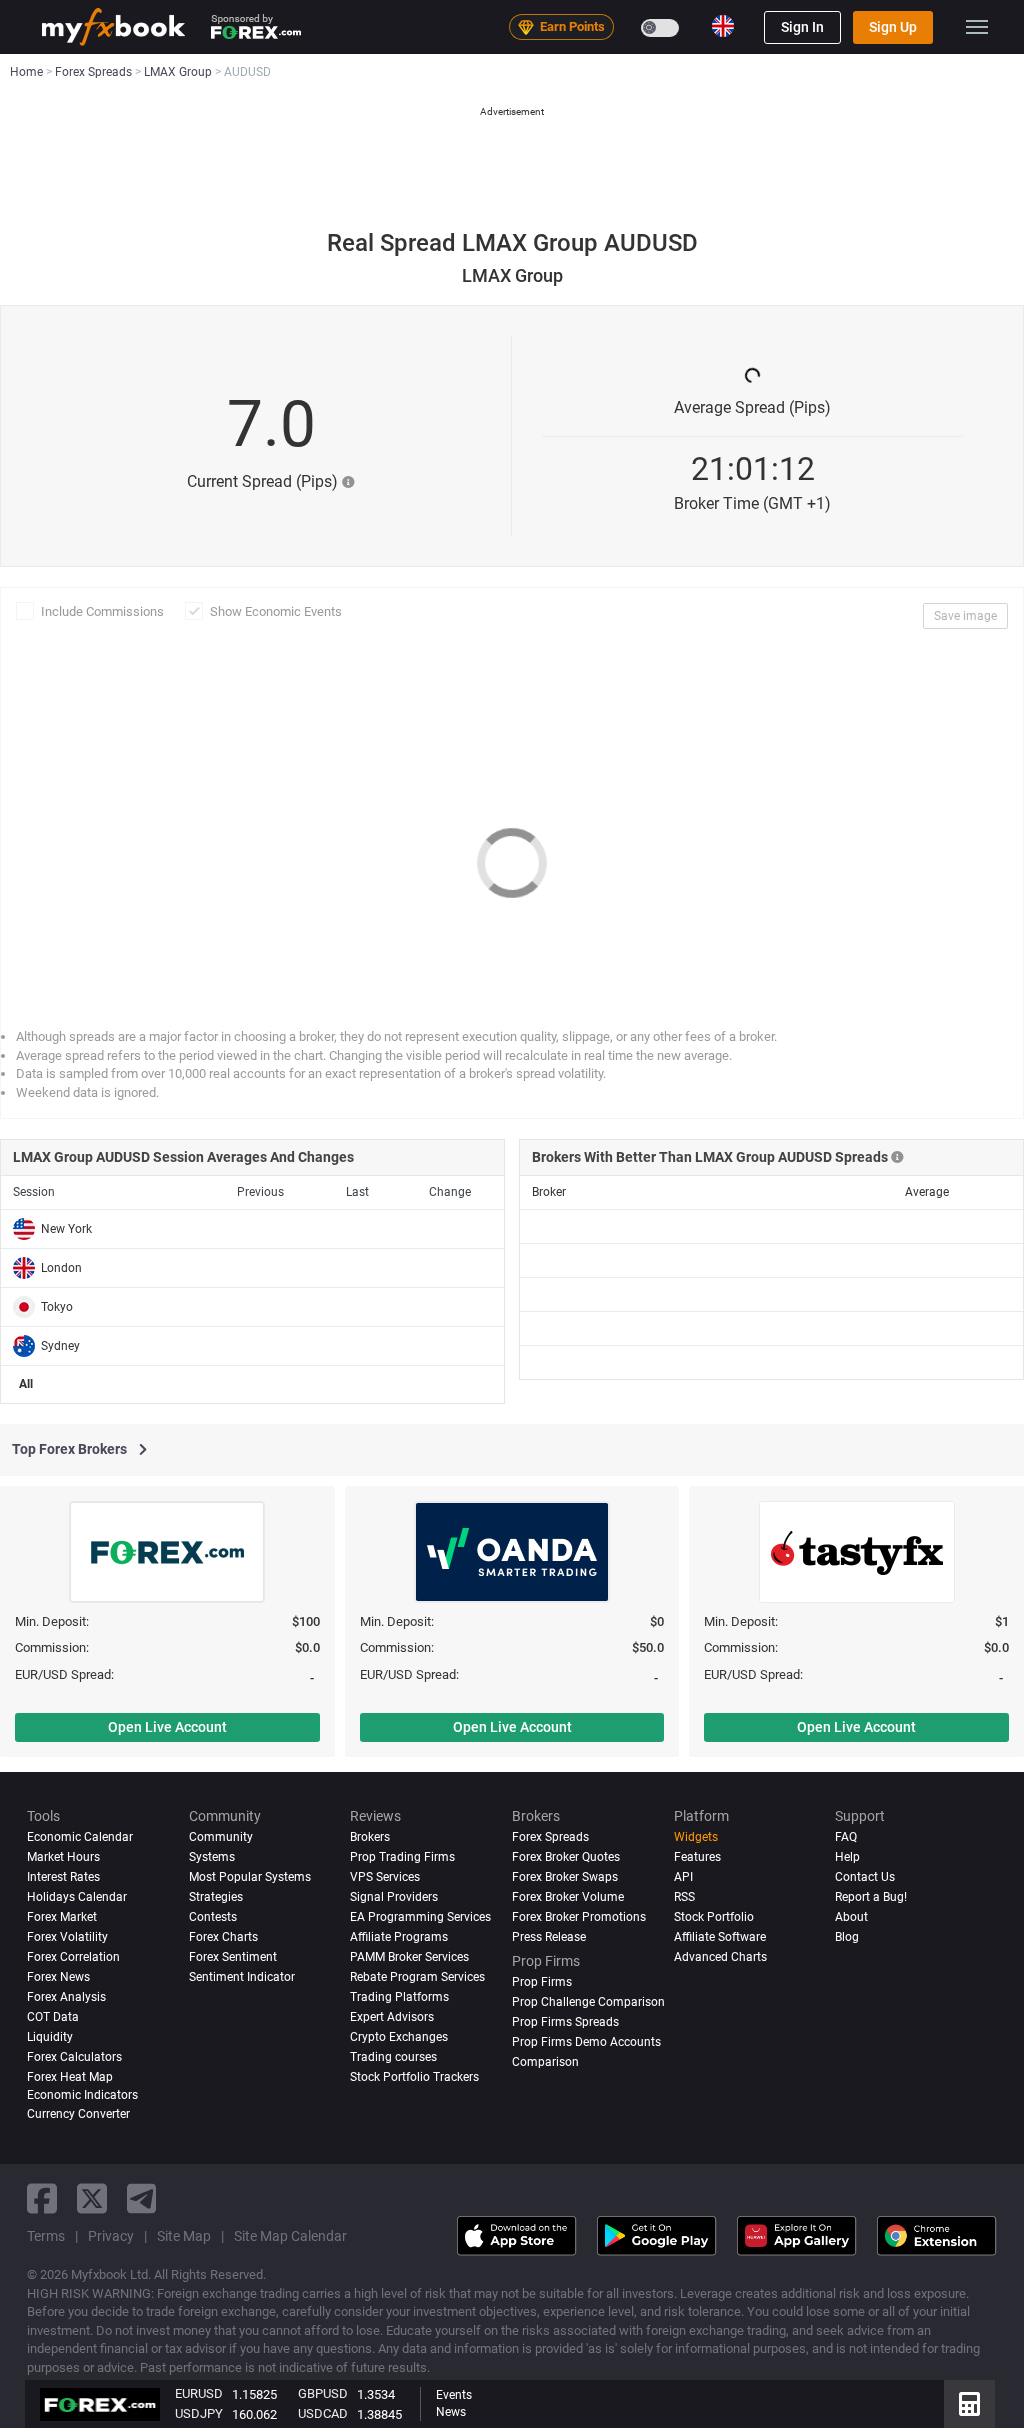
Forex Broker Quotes (566, 1857)
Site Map (184, 2236)
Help (847, 1857)
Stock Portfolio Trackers (414, 2077)
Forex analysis (66, 1997)
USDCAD (323, 2413)
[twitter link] (92, 2198)
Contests (213, 1917)
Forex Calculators (74, 2057)
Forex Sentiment (233, 1957)
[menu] (977, 27)
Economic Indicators (82, 2095)
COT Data (53, 2017)
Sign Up (893, 27)
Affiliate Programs (399, 1937)
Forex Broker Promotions (579, 1917)
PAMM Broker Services (409, 1957)
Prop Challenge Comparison (588, 2002)
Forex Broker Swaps (565, 1877)
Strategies (216, 1897)
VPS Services (385, 1877)
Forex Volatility (67, 1937)
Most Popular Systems (250, 1877)
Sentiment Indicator (242, 1977)
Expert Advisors (392, 2017)
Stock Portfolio (714, 1917)
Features (697, 1857)
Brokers (370, 1837)
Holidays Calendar (77, 1897)
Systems (212, 1857)
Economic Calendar (80, 1837)
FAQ (846, 1837)
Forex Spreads (550, 1837)
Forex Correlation (73, 1957)
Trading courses (393, 2057)
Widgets (696, 1837)
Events (454, 2395)
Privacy (111, 2236)
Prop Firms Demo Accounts (586, 2042)
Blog (847, 1937)
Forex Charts (223, 1937)
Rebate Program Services (417, 1977)
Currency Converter (78, 2114)
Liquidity (50, 2037)
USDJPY (199, 2413)
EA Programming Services (420, 1917)
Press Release (549, 1937)
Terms (46, 2236)
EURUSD (199, 2393)
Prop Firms (542, 1982)
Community (221, 1837)
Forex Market (62, 1917)
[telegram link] (142, 2198)
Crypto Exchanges (399, 2037)
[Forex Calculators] (969, 2404)
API (683, 1877)
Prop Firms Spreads (565, 2022)
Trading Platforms (399, 1997)
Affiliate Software (720, 1937)
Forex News (58, 1977)
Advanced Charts (720, 1957)
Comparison (545, 2062)
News (451, 2412)
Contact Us (865, 1877)
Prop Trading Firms (402, 1857)
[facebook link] (42, 2198)
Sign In (802, 27)
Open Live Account (167, 1727)
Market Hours (63, 1857)
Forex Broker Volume (568, 1897)
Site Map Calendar (290, 2236)
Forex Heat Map (70, 2077)
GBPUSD (323, 2393)
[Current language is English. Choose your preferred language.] (723, 26)
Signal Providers (394, 1897)
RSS (684, 1897)
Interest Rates (63, 1877)
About (851, 1917)
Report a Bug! (871, 1897)
